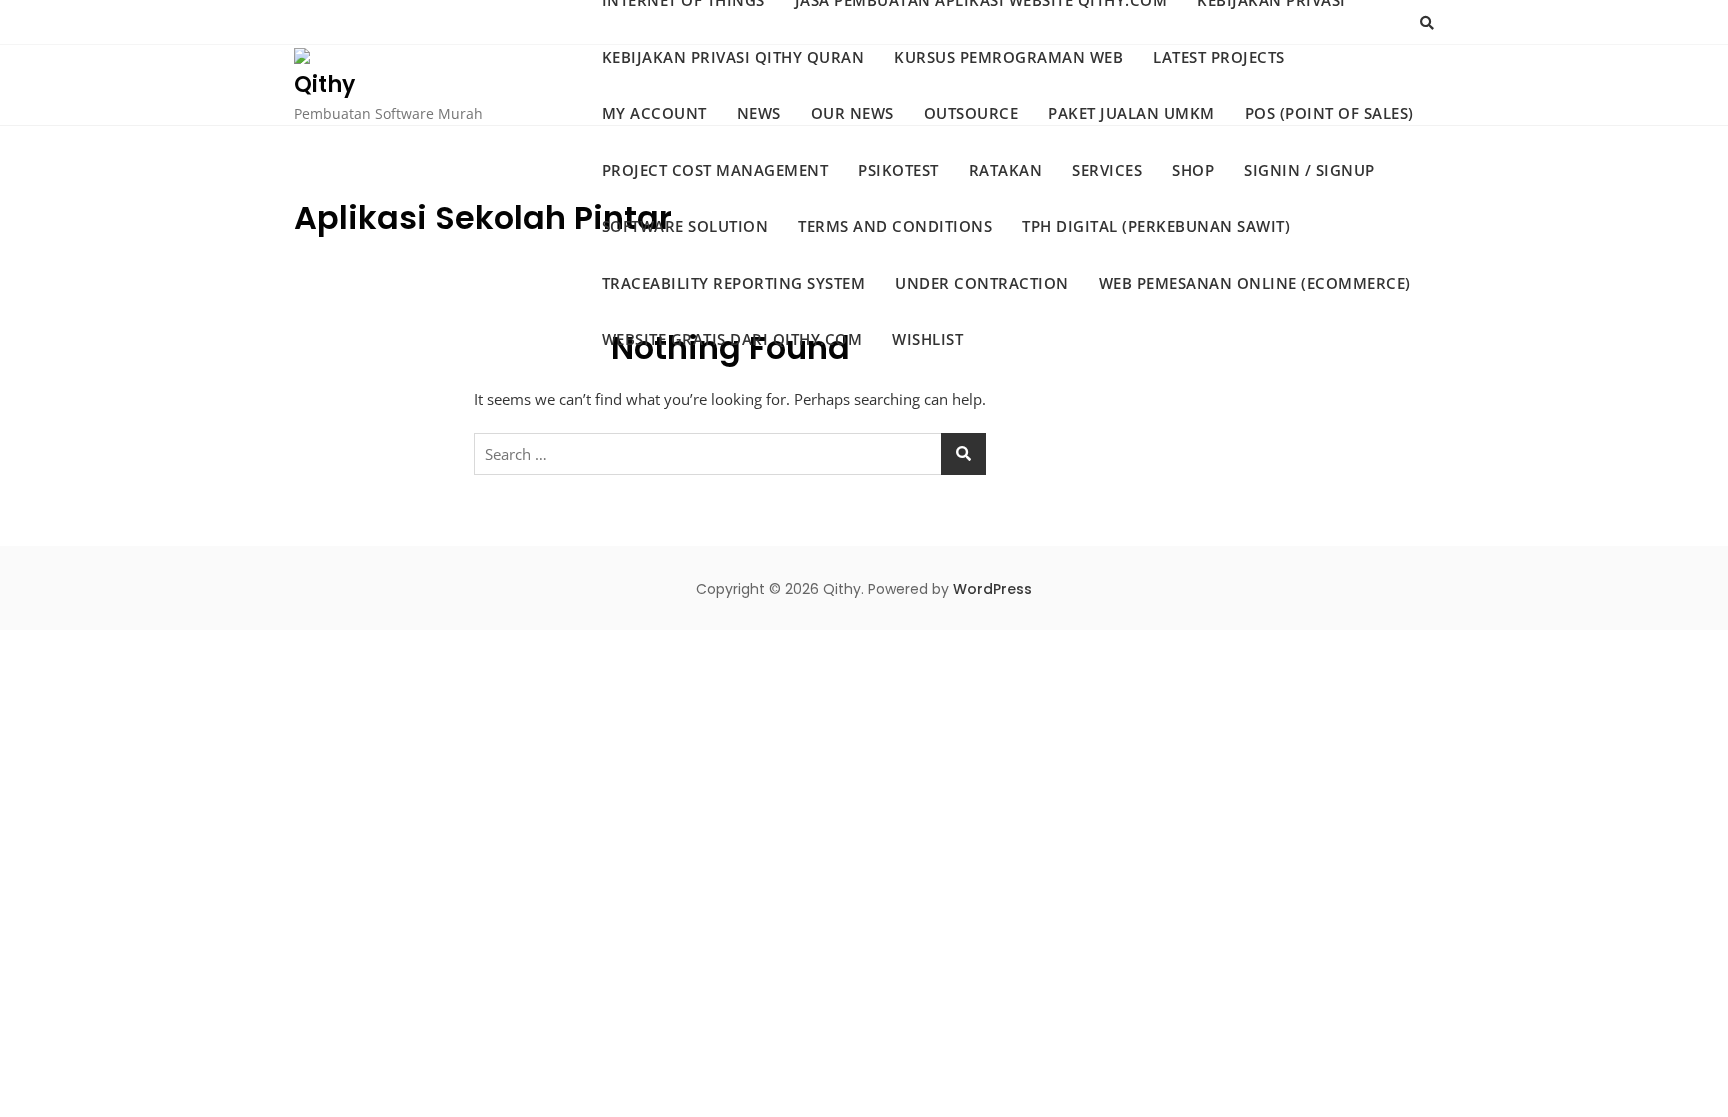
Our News (852, 113)
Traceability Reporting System (734, 283)
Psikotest (898, 170)
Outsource (971, 113)
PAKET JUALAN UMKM (1131, 113)
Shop (1193, 170)
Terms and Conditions (895, 226)
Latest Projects (1219, 57)
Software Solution (685, 226)
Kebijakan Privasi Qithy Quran (733, 57)
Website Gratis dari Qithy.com (732, 339)
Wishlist (927, 339)
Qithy (324, 84)
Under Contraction (982, 283)
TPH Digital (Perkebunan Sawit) (1156, 226)
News (759, 113)
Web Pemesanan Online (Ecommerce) (1255, 283)
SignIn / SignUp (1309, 170)
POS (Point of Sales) (1329, 113)
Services (1107, 170)
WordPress (992, 589)
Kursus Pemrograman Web (1008, 57)
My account (654, 113)
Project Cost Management (715, 170)
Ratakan (1006, 170)
